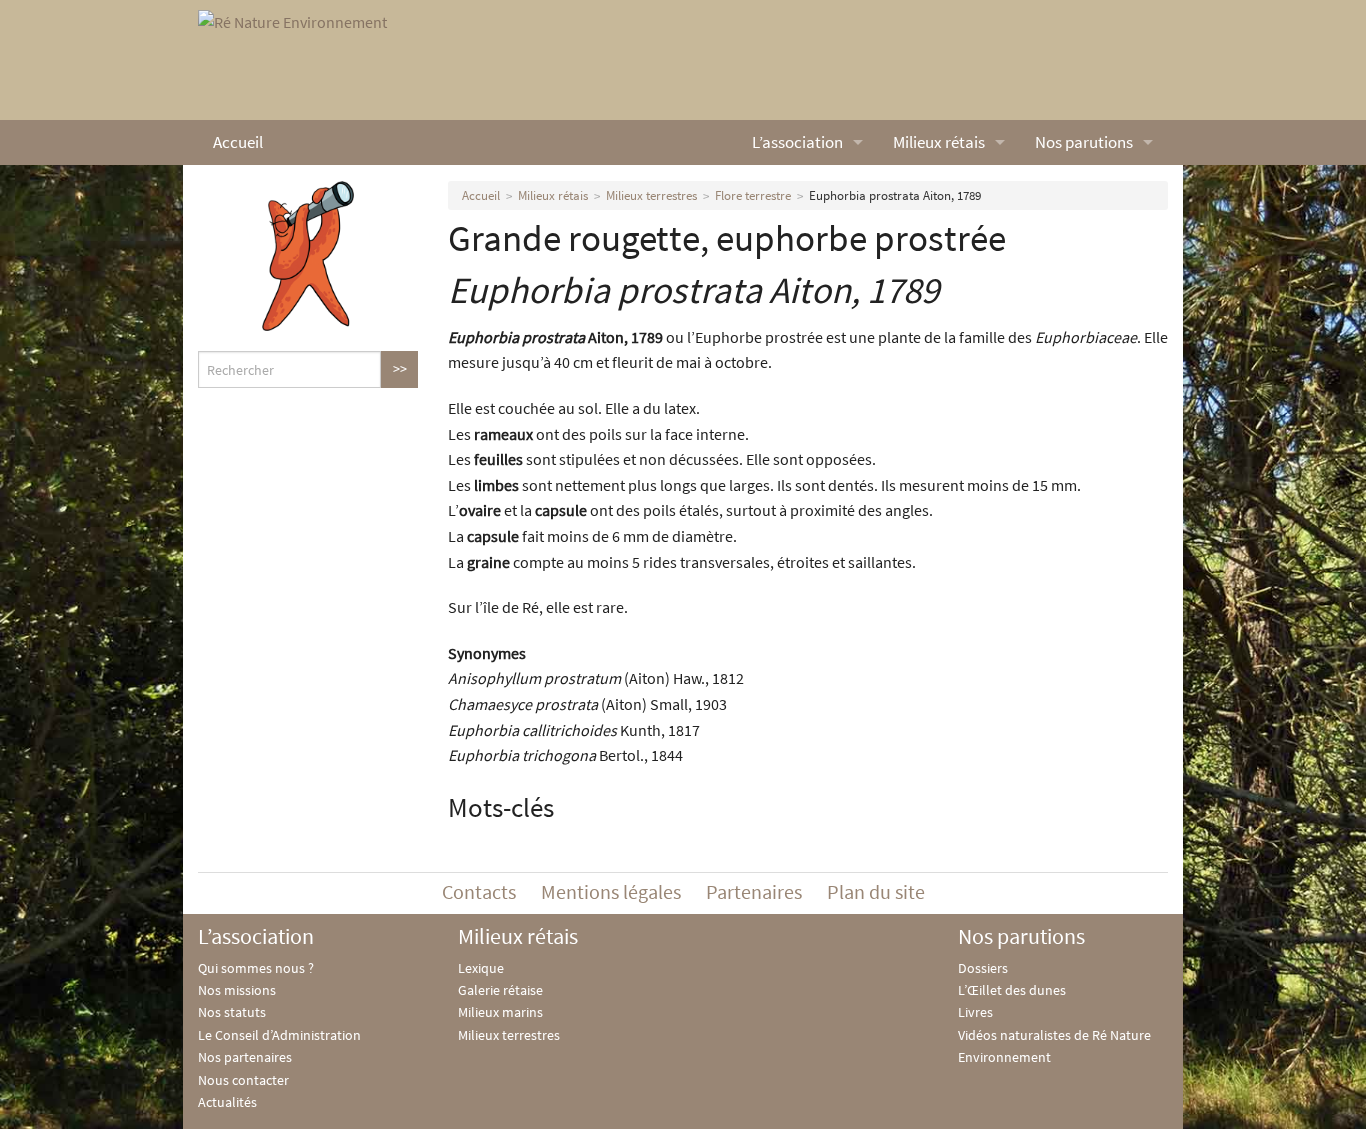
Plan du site (876, 891)
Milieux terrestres (651, 195)
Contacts (479, 891)
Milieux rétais (939, 142)
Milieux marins (500, 1012)
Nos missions (237, 990)
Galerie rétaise (500, 990)
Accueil (238, 142)
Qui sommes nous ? (256, 968)
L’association (797, 142)
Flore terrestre (753, 195)
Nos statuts (232, 1012)
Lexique (481, 968)
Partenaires (754, 891)
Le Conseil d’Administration (279, 1035)
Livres (975, 1012)
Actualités (227, 1102)
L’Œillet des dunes (1012, 990)
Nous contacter (243, 1080)
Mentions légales (611, 891)
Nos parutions (1084, 142)
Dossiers (983, 968)
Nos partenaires (245, 1057)
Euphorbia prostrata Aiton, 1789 (895, 195)
